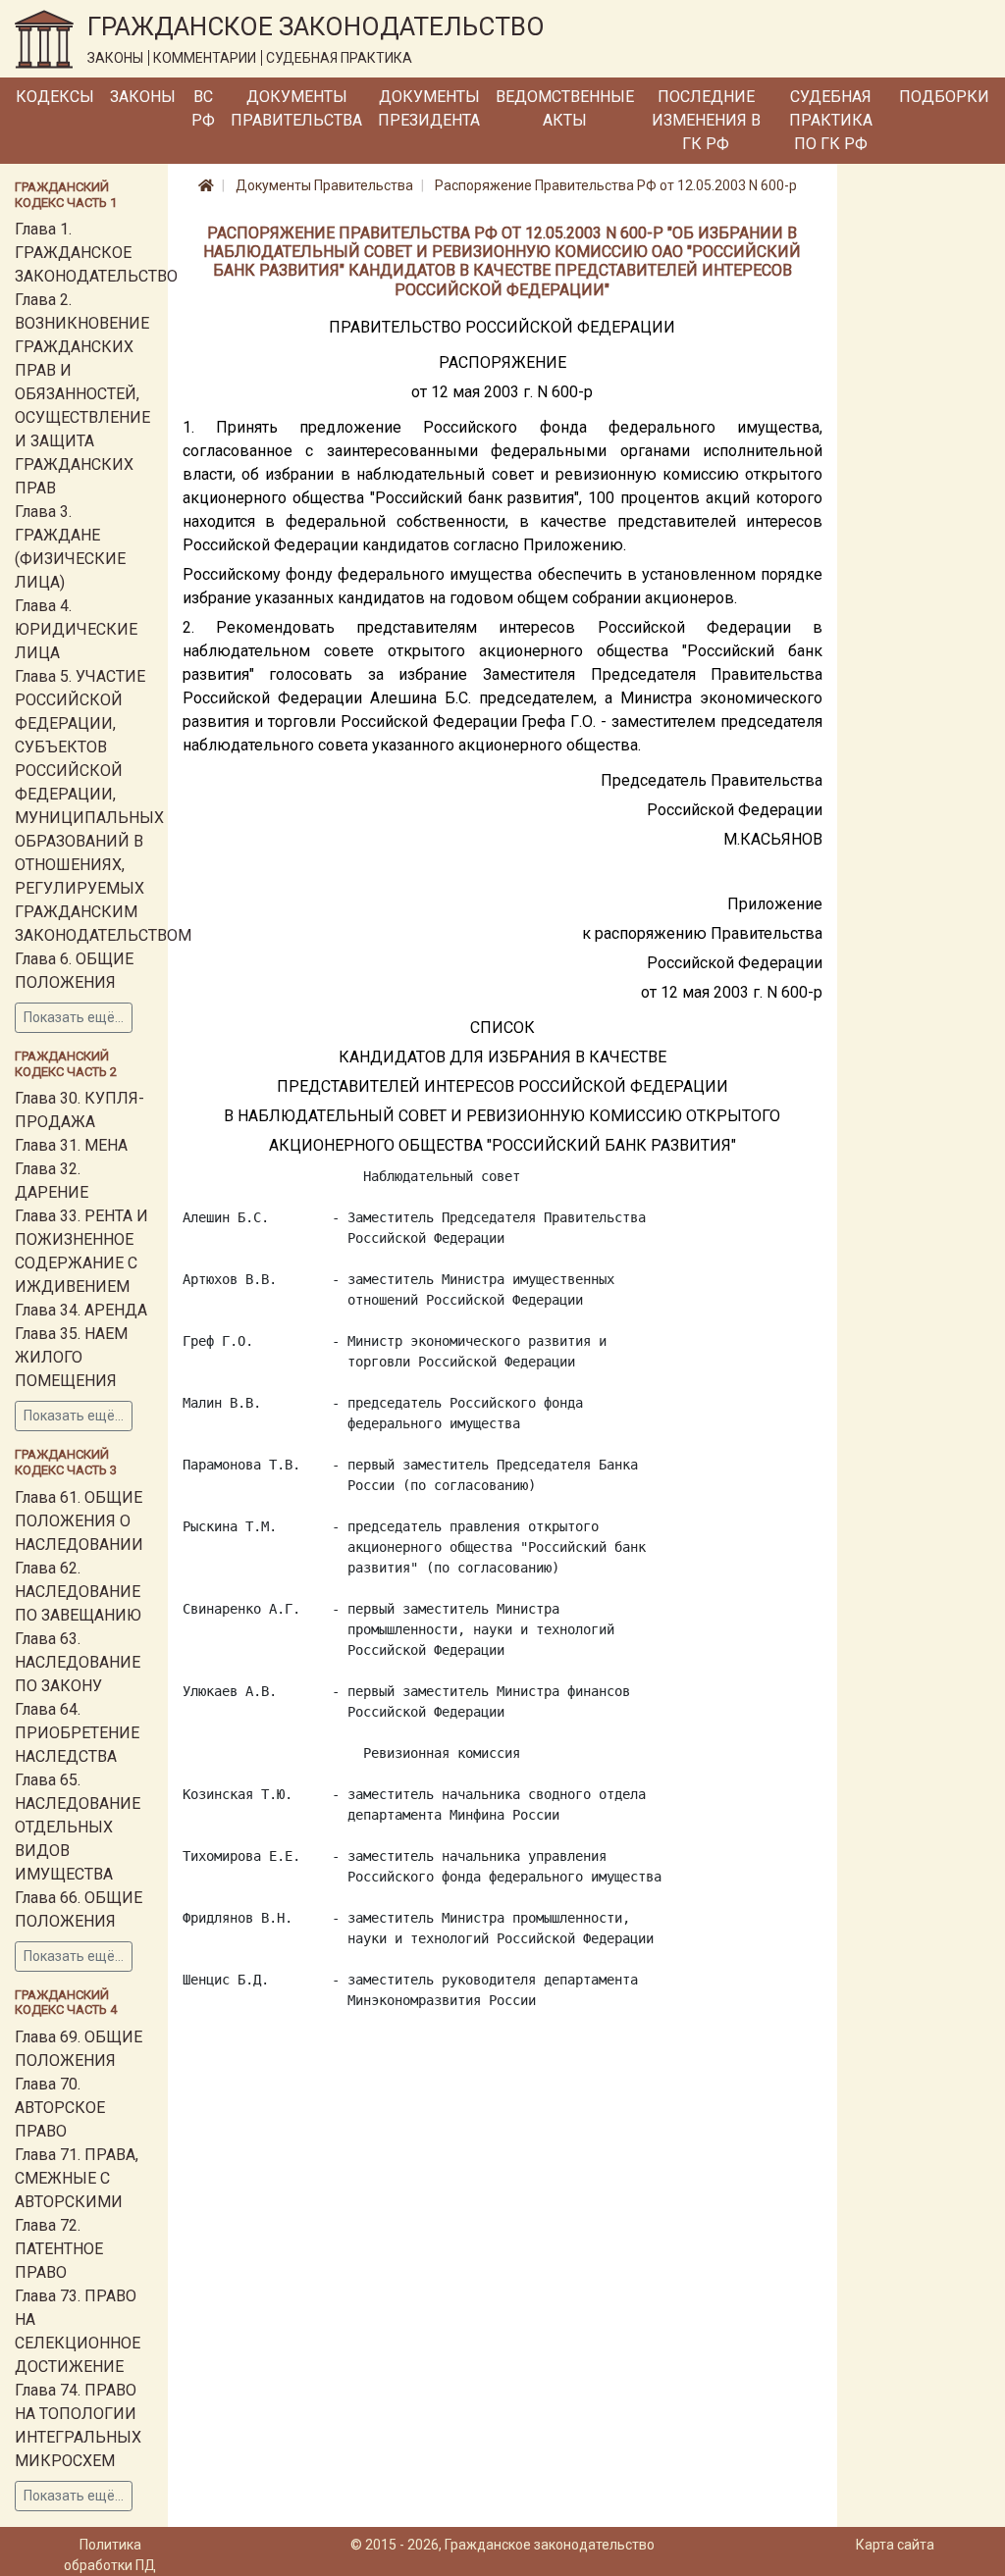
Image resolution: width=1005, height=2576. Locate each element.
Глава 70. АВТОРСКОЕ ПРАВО (60, 2108)
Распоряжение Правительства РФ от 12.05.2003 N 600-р (616, 185)
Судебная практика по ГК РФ (831, 120)
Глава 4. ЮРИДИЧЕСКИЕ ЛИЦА (76, 629)
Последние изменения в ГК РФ (706, 120)
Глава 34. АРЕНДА (81, 1310)
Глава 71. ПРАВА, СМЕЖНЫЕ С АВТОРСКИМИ (77, 2178)
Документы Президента (429, 108)
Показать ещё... (74, 1017)
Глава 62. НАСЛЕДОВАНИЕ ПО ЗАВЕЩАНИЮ (78, 1592)
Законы (143, 97)
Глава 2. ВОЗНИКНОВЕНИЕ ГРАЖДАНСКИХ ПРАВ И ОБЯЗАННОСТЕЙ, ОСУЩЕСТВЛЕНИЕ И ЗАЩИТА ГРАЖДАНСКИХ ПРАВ (82, 394)
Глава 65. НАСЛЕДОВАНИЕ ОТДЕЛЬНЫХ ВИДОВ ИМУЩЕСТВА (78, 1827)
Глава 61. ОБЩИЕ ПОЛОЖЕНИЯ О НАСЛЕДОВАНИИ (79, 1521)
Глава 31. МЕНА (71, 1145)
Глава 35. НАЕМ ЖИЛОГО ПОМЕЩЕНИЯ (71, 1357)
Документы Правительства (296, 108)
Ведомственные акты (565, 108)
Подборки (944, 97)
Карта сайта (895, 2545)
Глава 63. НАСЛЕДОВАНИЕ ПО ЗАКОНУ (78, 1662)
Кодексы (55, 97)
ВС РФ (203, 108)
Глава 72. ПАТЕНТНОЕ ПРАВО (59, 2249)
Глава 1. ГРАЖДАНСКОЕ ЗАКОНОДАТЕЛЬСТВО (96, 253)
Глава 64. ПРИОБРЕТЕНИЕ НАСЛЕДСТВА (77, 1733)
